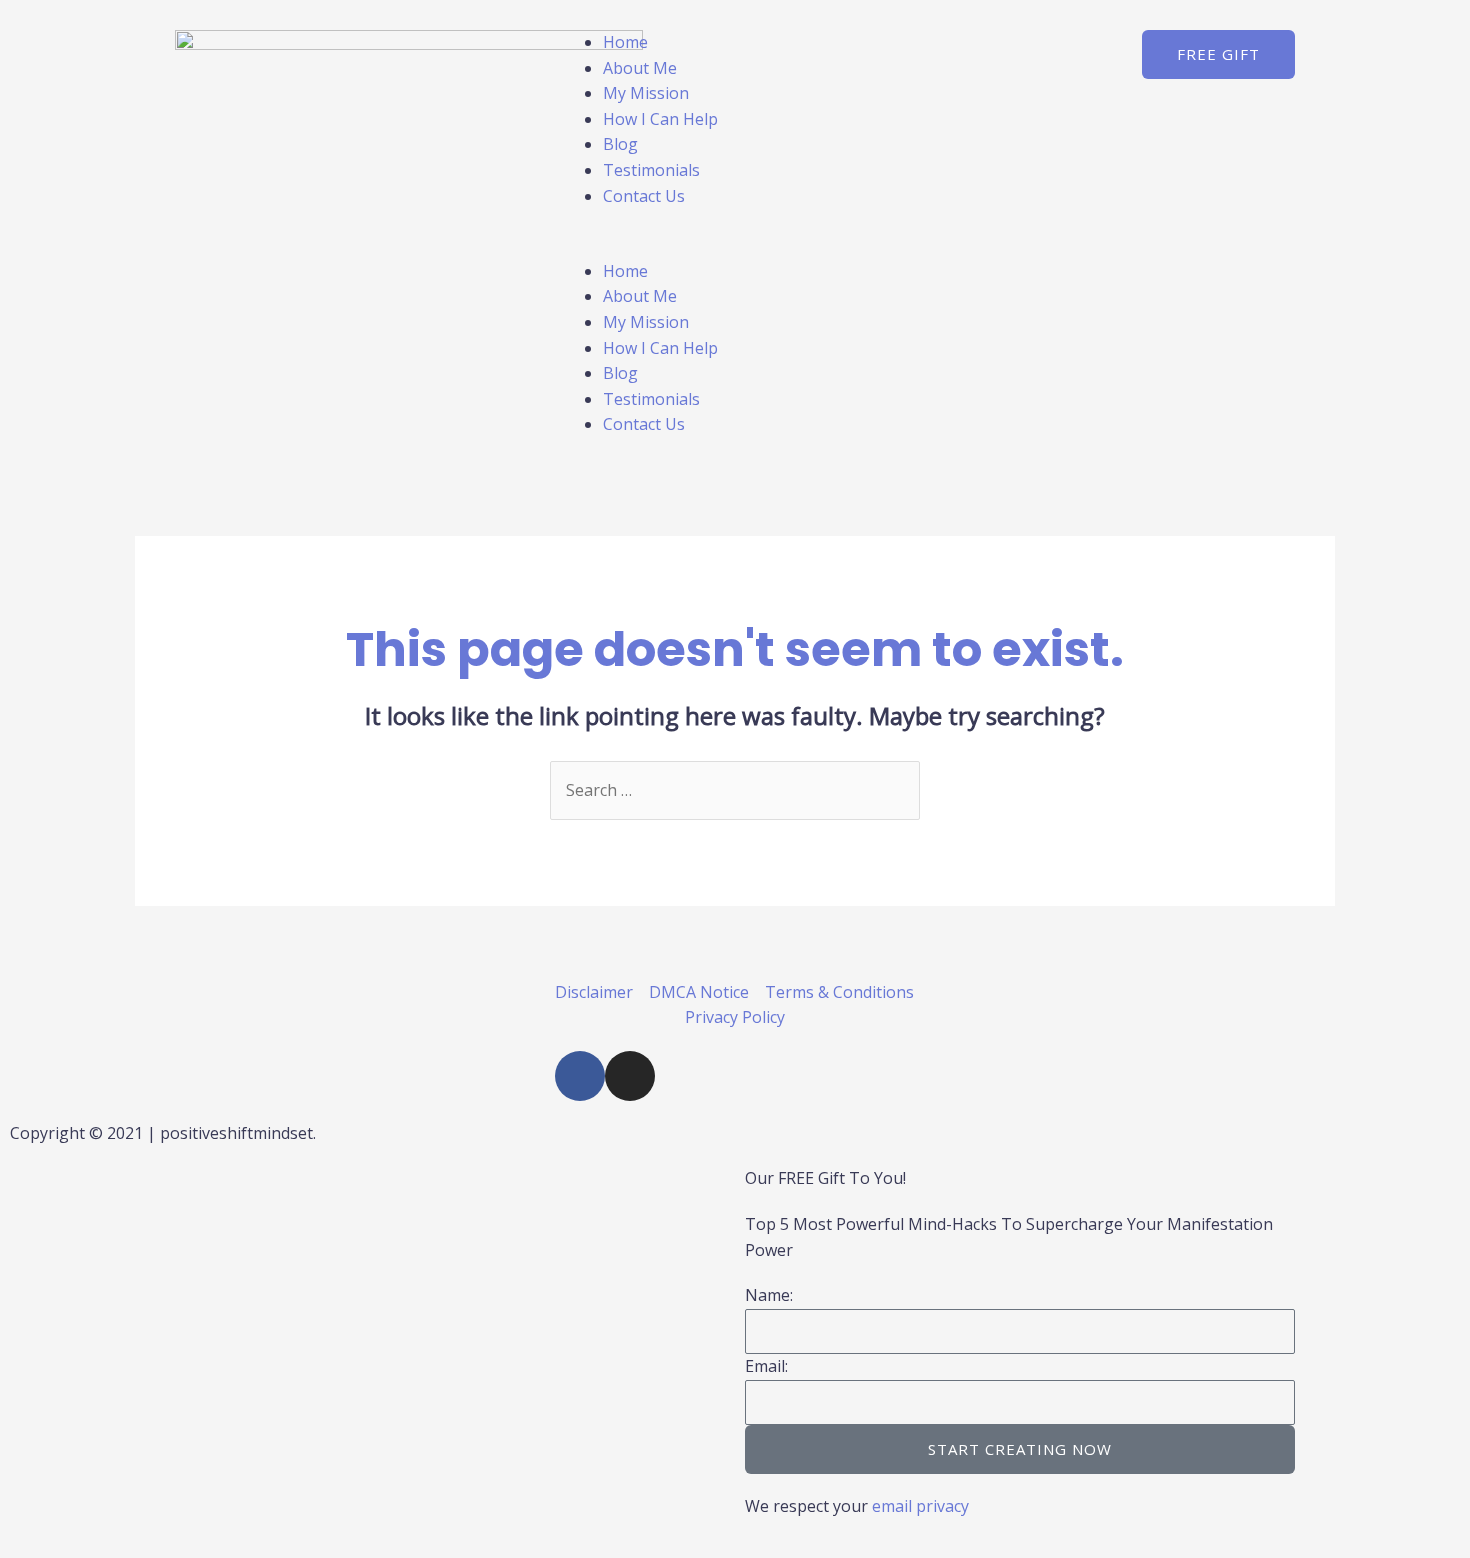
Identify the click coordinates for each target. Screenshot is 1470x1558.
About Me (640, 68)
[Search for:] (735, 790)
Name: (769, 1295)
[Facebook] (580, 1076)
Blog (620, 144)
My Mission (646, 93)
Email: (766, 1366)
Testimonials (651, 170)
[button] (735, 246)
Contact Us (644, 196)
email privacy (920, 1506)
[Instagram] (630, 1076)
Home (625, 42)
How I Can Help (660, 119)
